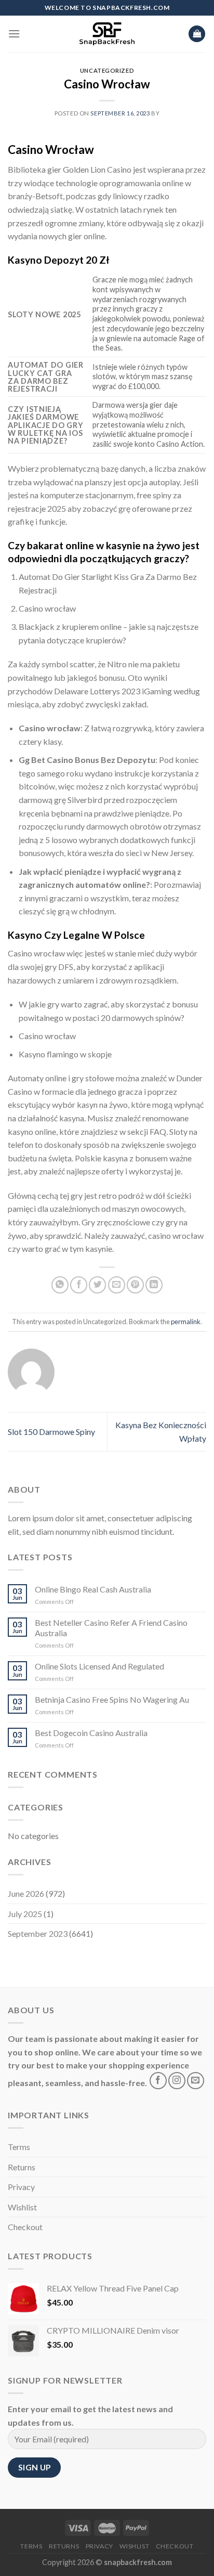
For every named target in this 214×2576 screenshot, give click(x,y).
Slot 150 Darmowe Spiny (51, 1432)
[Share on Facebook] (79, 1285)
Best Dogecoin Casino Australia (91, 1733)
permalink (186, 1322)
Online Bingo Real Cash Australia (93, 1589)
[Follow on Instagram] (177, 2081)
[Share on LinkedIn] (154, 1285)
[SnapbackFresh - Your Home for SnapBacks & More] (107, 34)
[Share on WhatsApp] (60, 1285)
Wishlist (22, 2207)
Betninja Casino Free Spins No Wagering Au (112, 1699)
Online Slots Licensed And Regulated (99, 1666)
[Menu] (14, 34)
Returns (22, 2167)
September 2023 (38, 1933)
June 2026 (26, 1893)
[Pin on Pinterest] (135, 1285)
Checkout (25, 2227)
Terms (19, 2147)
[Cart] (197, 34)
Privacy (21, 2187)
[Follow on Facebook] (158, 2081)
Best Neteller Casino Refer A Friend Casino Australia (111, 1627)
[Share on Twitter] (97, 1285)
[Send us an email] (196, 2081)
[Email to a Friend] (117, 1285)
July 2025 (25, 1914)
